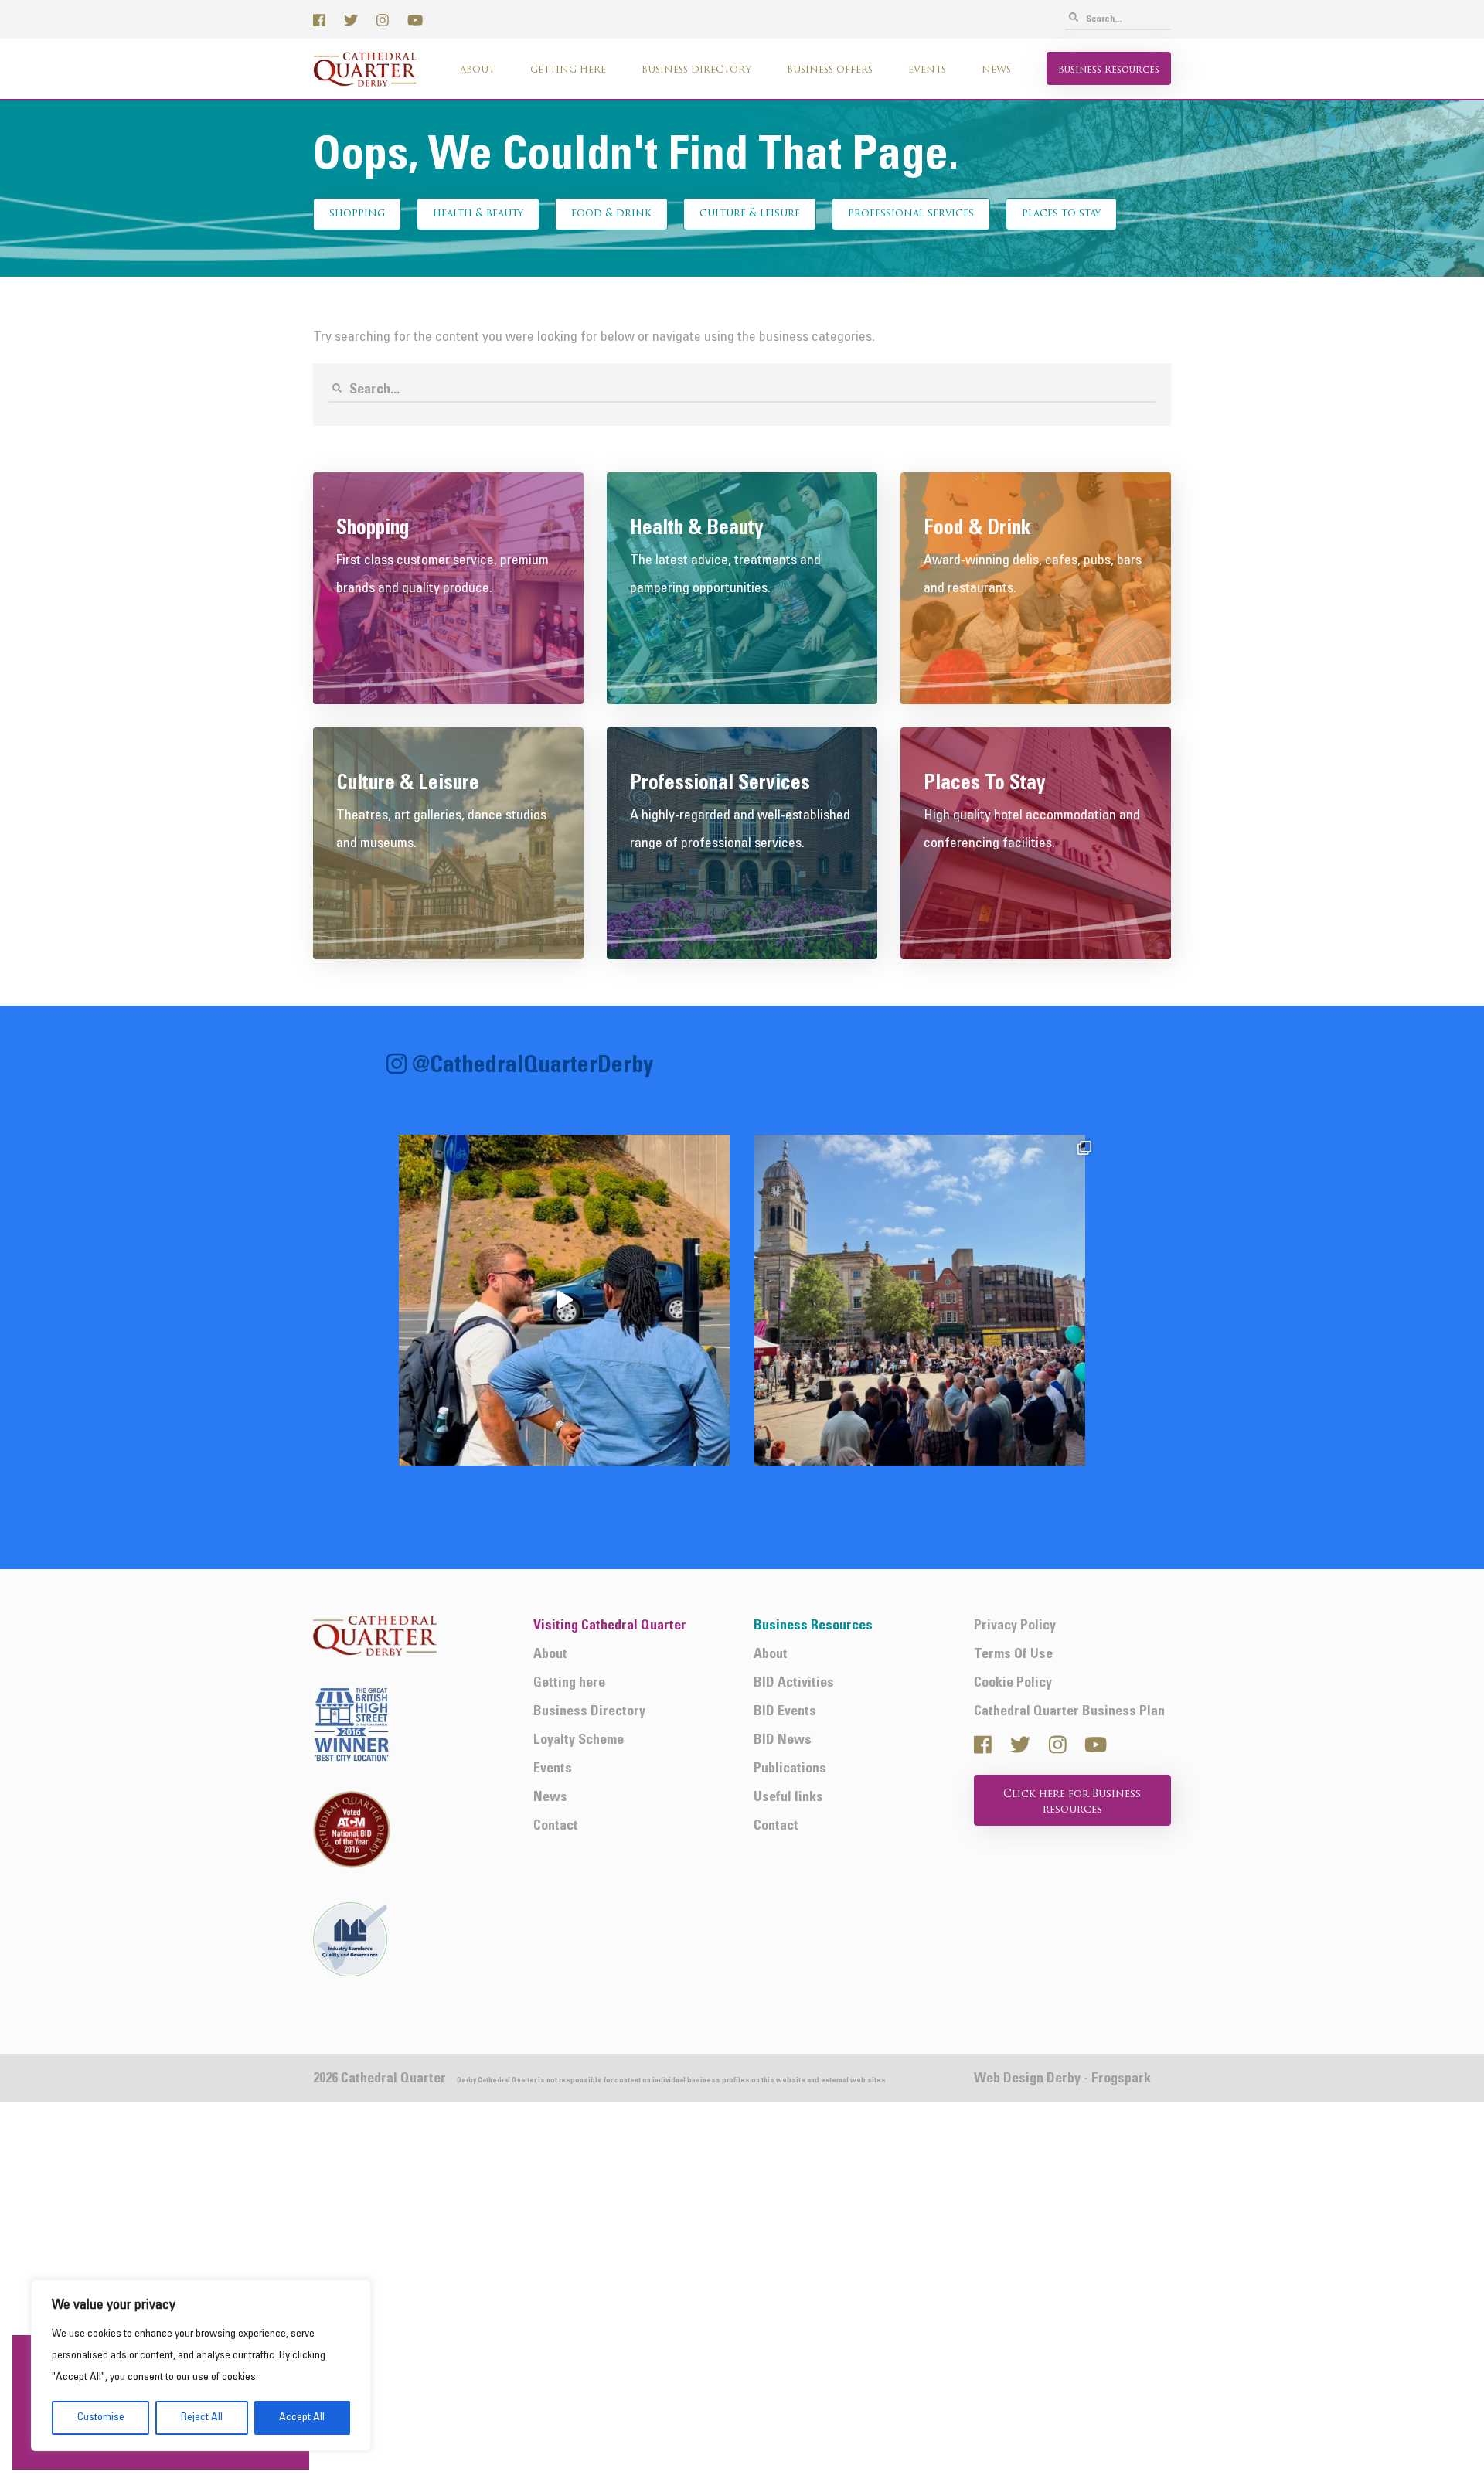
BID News (783, 1740)
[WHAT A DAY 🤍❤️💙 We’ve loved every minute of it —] (920, 1300)
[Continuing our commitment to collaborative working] (564, 1300)
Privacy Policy (1015, 1626)
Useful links (788, 1798)
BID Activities (794, 1683)
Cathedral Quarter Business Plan (1069, 1712)
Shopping (357, 214)
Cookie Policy (1013, 1683)
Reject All (202, 2417)
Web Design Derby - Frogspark (1062, 2079)
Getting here (568, 70)
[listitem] (564, 1300)
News (996, 70)
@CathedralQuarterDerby (533, 1066)
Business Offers (830, 70)
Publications (790, 1769)
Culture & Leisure (750, 214)
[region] (201, 2365)
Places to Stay (1061, 214)
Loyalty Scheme (579, 1740)
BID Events (785, 1712)
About (477, 70)
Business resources (1109, 70)
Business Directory (696, 70)
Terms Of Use (1013, 1655)
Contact (556, 1826)
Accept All (302, 2417)
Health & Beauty (478, 214)
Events (927, 70)
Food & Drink (611, 214)
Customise (101, 2417)
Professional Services (911, 214)
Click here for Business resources (1072, 1802)
